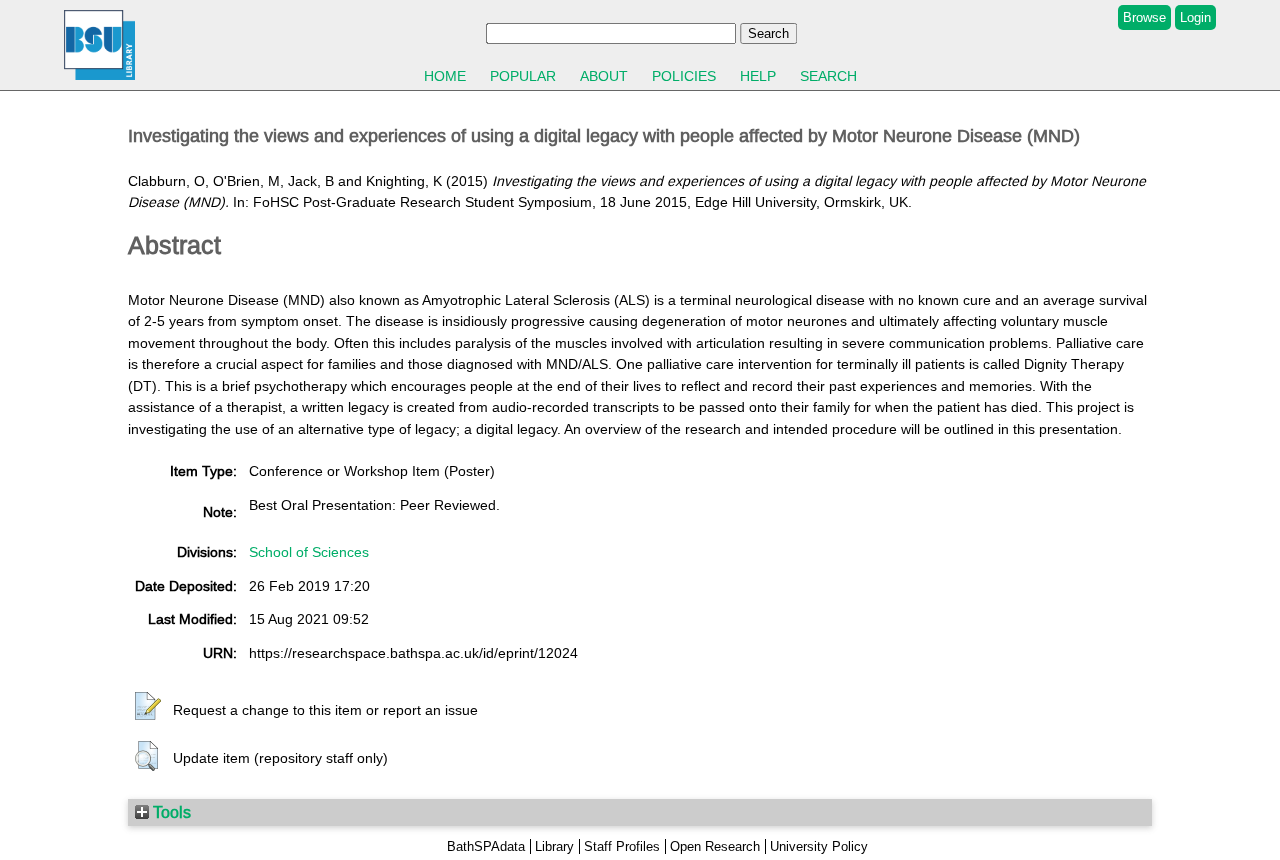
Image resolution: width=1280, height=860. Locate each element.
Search (828, 76)
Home (445, 76)
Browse (1144, 17)
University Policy (819, 846)
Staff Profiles (622, 846)
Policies (684, 76)
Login (1195, 17)
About (604, 76)
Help (758, 76)
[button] (148, 707)
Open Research (715, 846)
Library (554, 846)
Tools (170, 812)
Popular (523, 76)
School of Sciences (309, 552)
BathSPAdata (486, 846)
